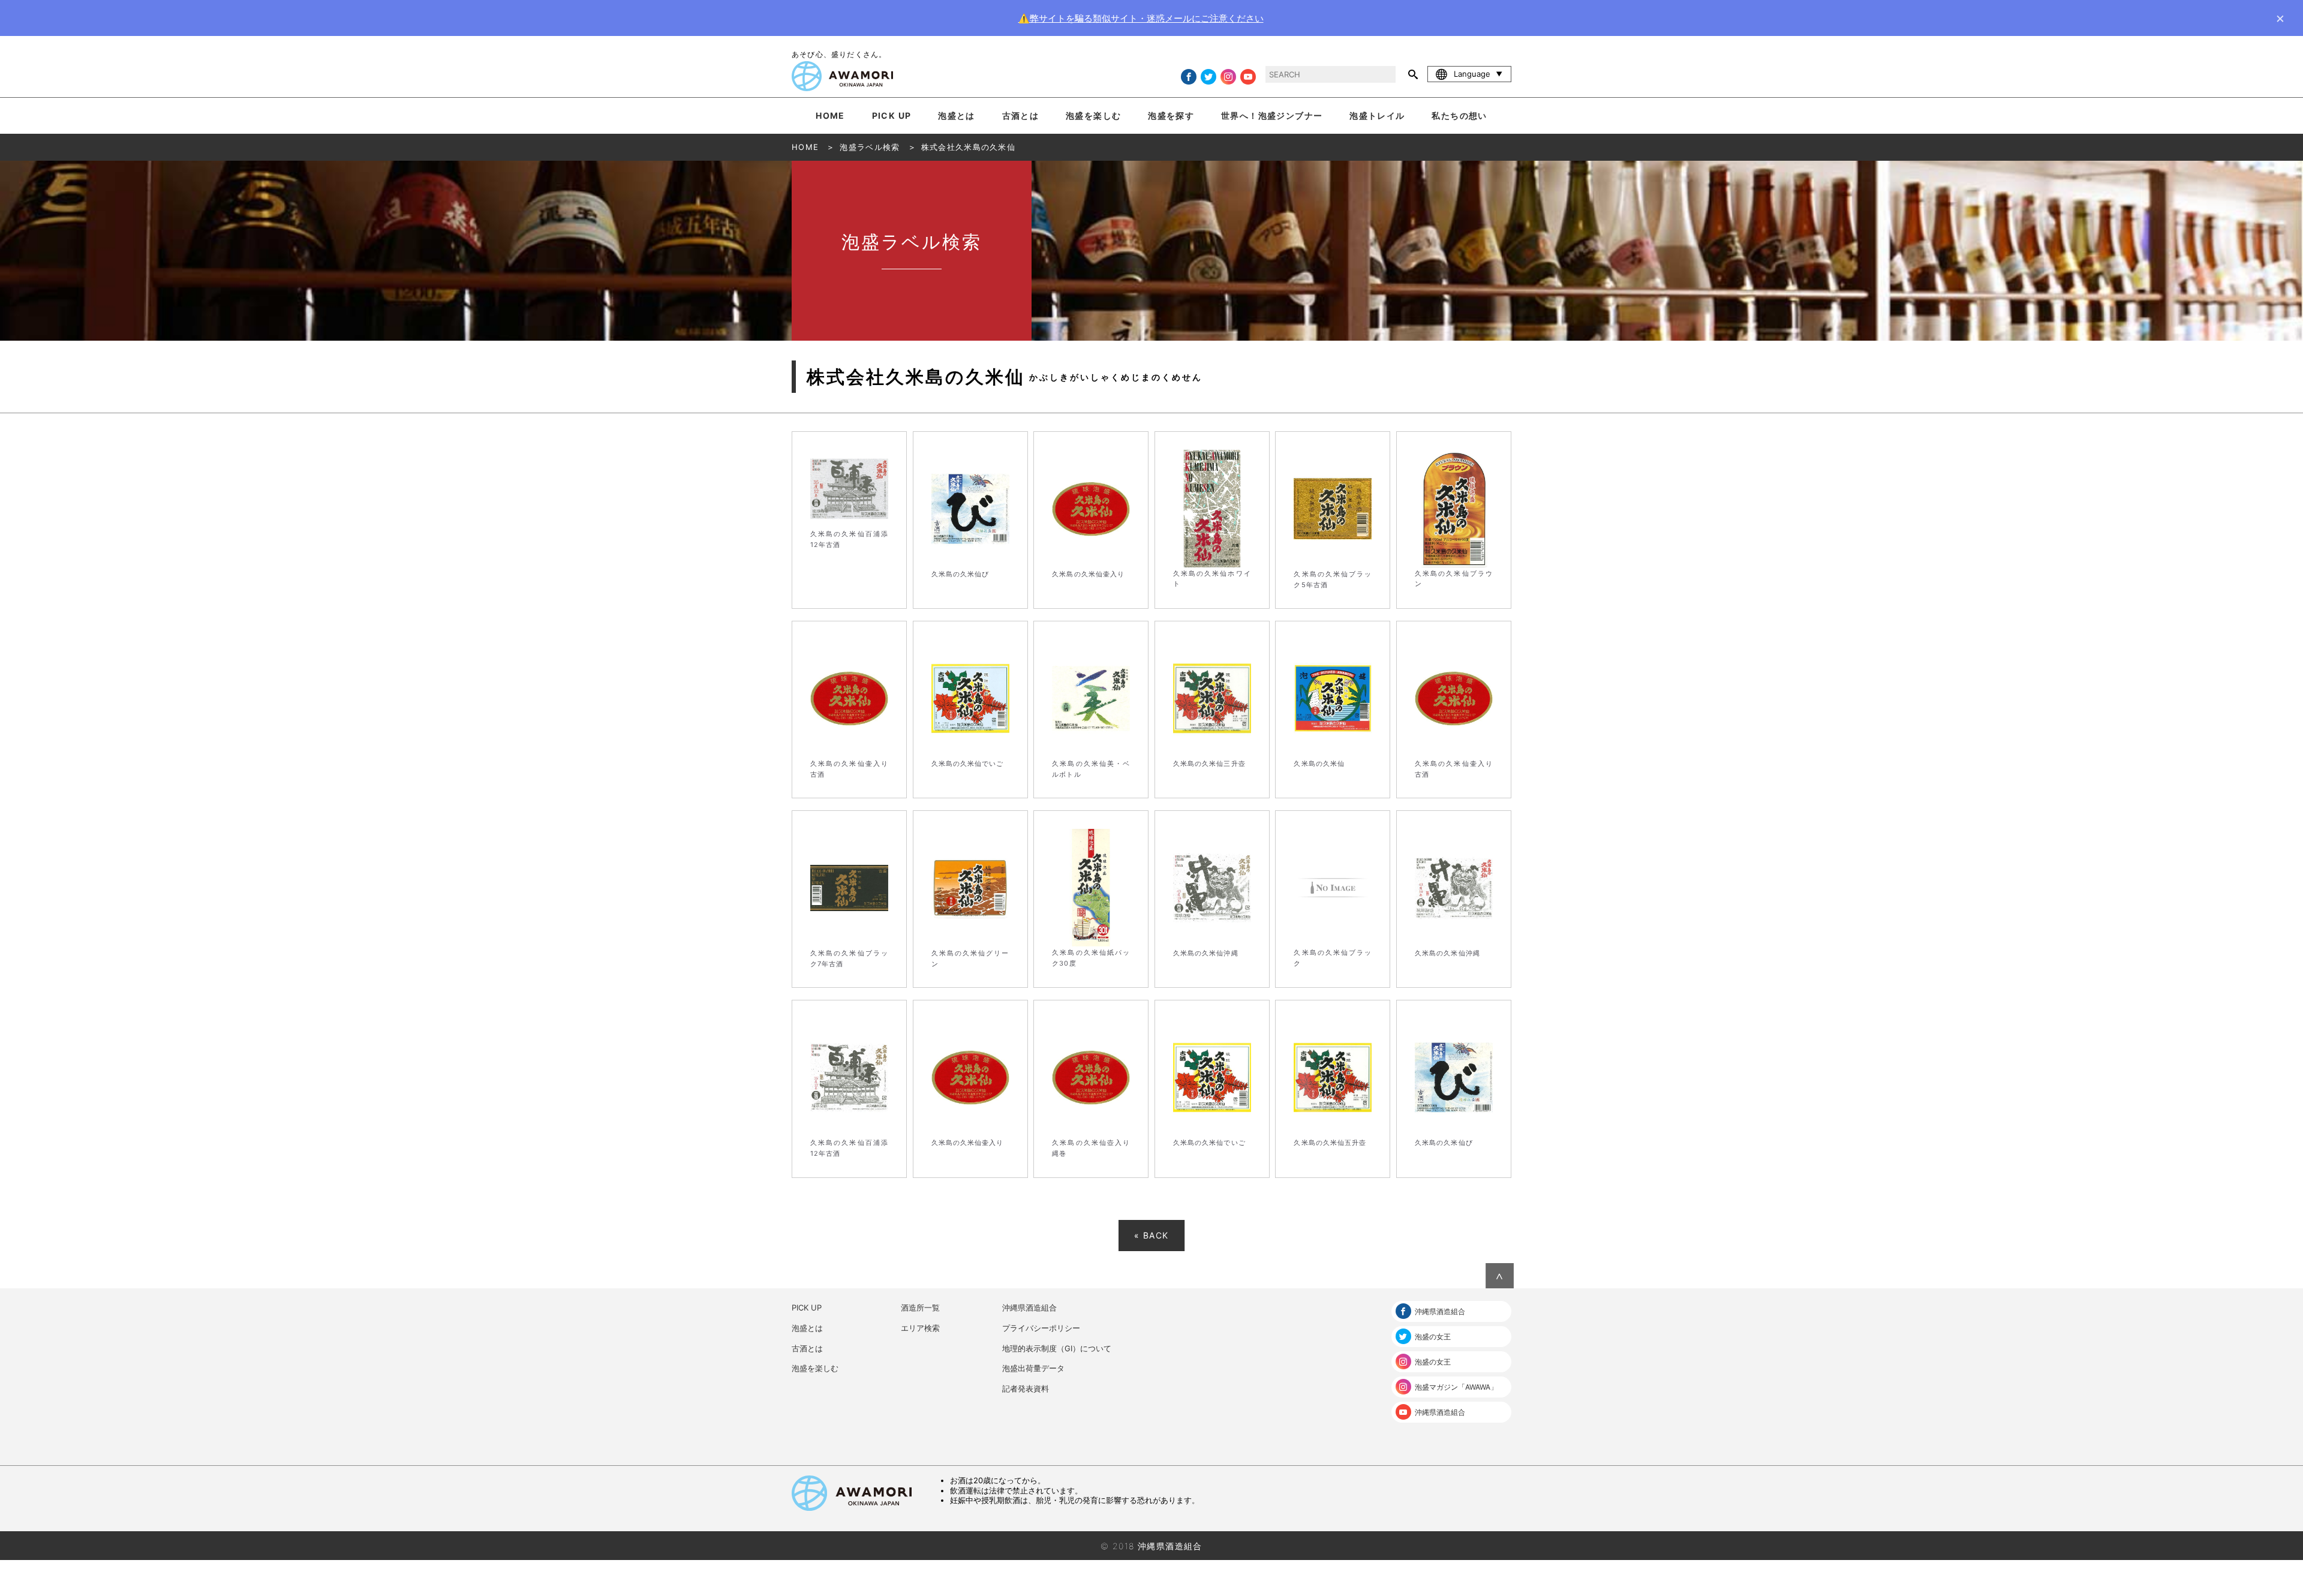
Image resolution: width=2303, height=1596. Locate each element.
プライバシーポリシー (1041, 1328)
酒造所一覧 (920, 1308)
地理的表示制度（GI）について (1057, 1348)
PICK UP (892, 115)
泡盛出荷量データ (1033, 1368)
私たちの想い (1459, 115)
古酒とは (1021, 115)
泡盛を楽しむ (1093, 115)
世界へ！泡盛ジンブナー (1272, 115)
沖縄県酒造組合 (1029, 1308)
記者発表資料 (1026, 1388)
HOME (830, 115)
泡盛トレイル (1377, 115)
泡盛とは (957, 115)
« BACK (1151, 1235)
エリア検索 (920, 1328)
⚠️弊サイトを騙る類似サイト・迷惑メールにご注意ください (1141, 18)
